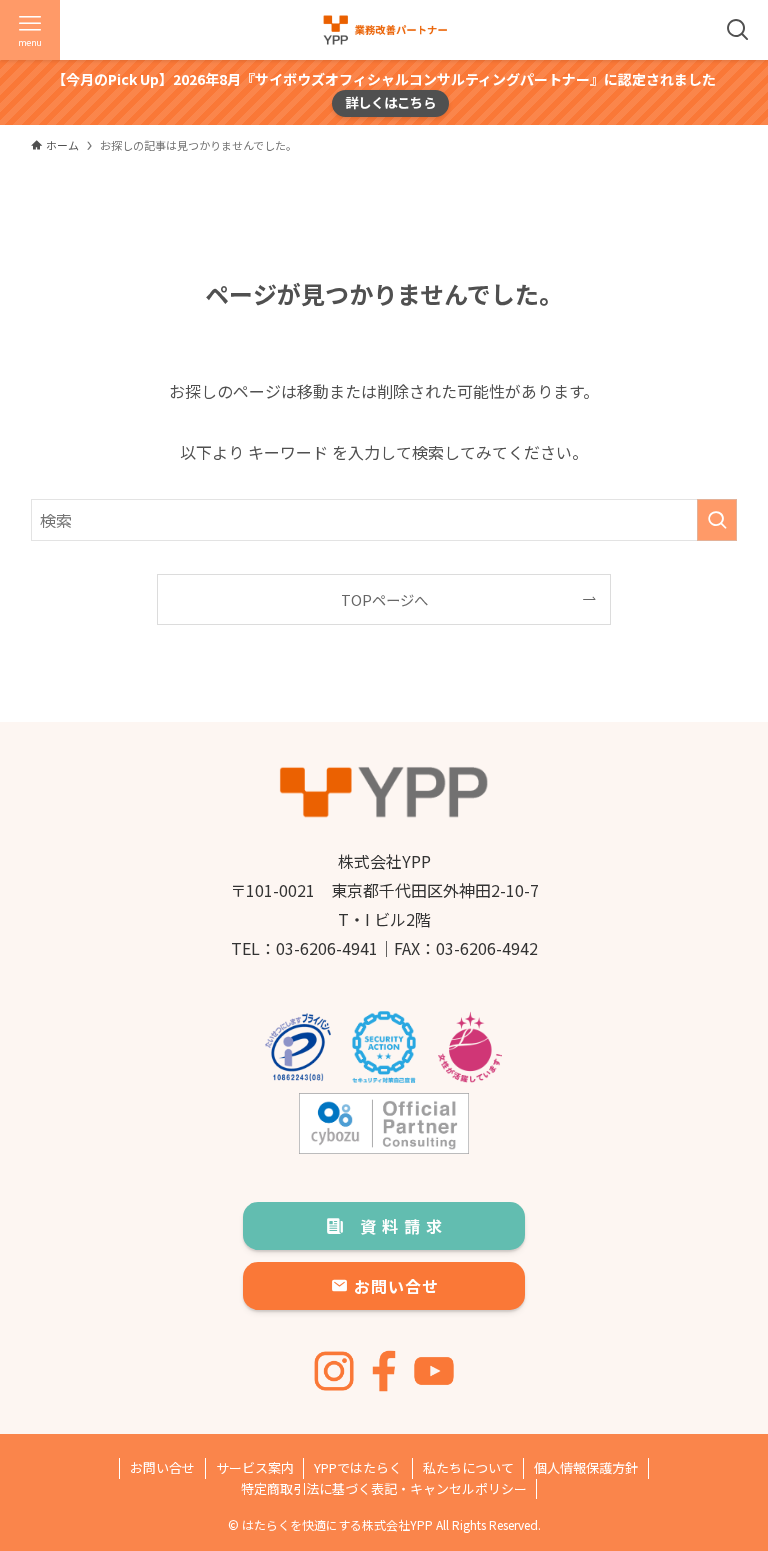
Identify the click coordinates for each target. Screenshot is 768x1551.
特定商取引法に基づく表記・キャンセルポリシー (384, 1488)
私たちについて (468, 1467)
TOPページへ (384, 599)
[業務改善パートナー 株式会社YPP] (384, 30)
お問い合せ (162, 1467)
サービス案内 (255, 1467)
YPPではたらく (358, 1467)
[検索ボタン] (738, 30)
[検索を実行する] (717, 520)
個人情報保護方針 (586, 1467)
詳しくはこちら (390, 102)
